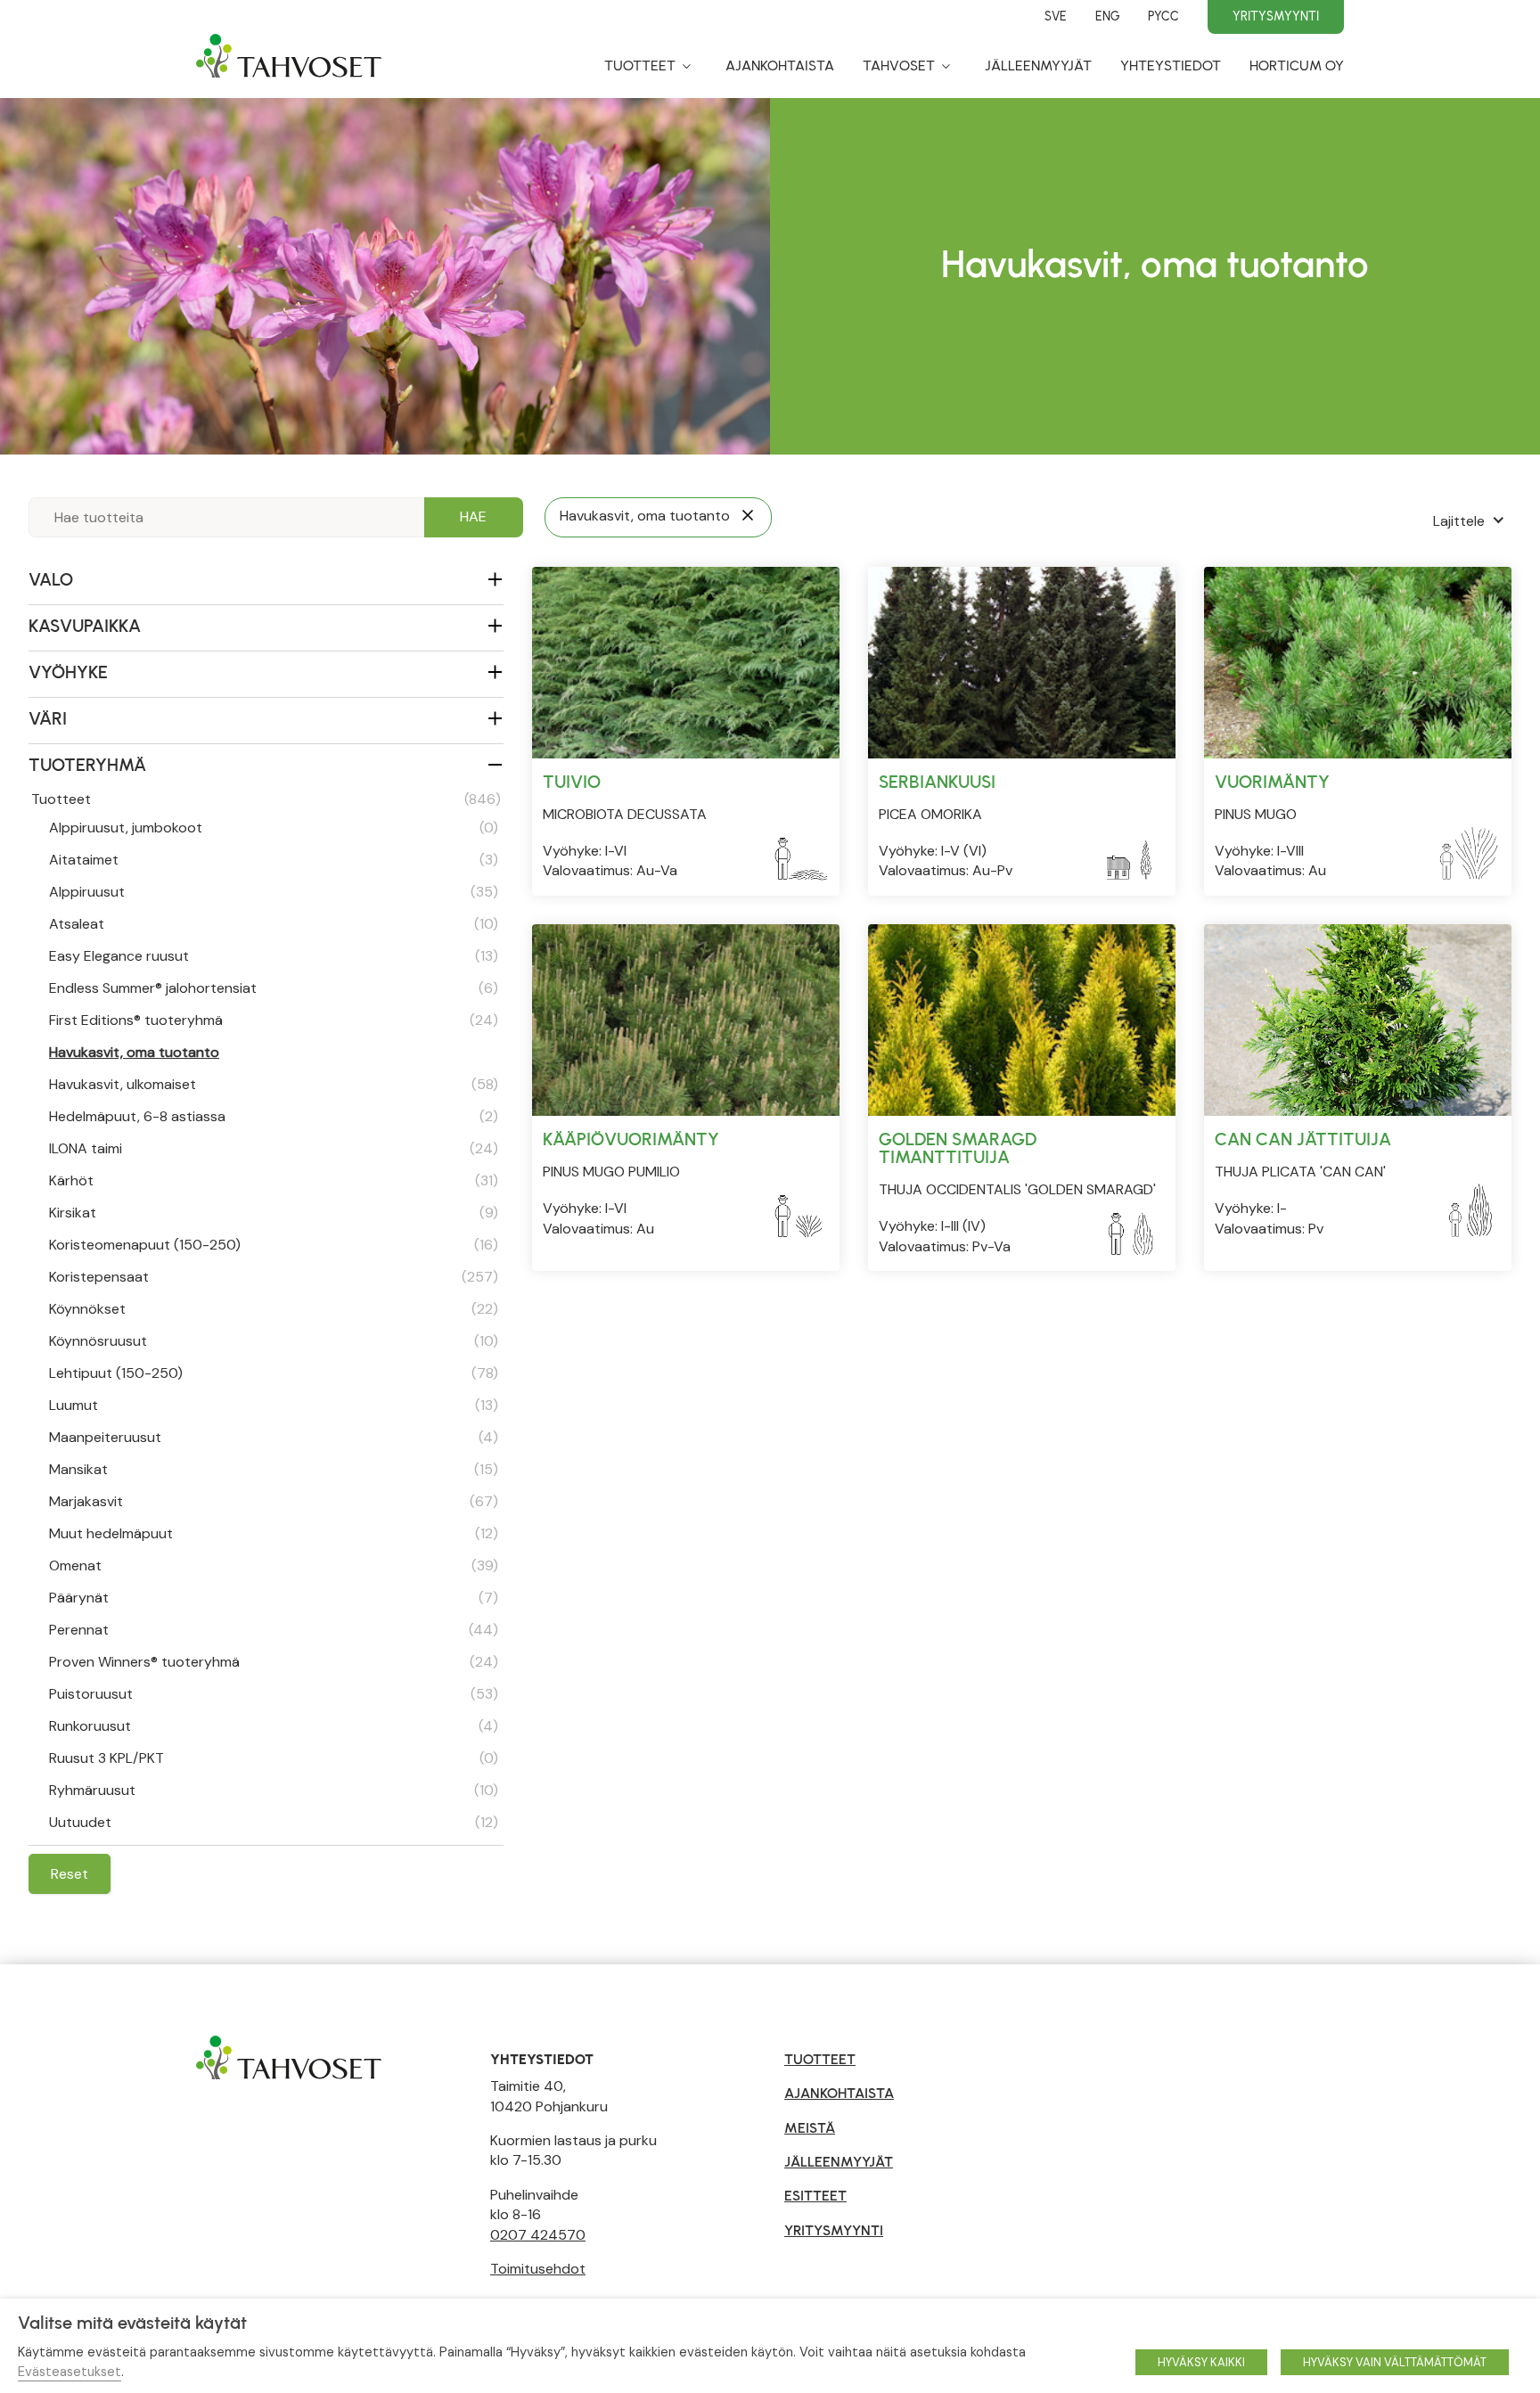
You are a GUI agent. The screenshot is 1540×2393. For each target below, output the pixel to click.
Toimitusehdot (538, 2269)
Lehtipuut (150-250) (274, 1373)
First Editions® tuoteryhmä (274, 1020)
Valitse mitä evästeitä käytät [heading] (132, 2323)
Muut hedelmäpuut (274, 1533)
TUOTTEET (820, 2059)
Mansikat (274, 1469)
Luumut (274, 1405)
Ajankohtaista (780, 66)
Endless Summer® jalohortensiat (274, 988)
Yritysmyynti (1276, 16)
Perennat (274, 1630)
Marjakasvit (274, 1501)
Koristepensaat (274, 1277)
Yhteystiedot (1171, 66)
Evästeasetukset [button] (70, 2372)
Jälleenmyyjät (1038, 66)
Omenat (274, 1565)
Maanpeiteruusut (274, 1437)
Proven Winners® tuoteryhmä (274, 1662)
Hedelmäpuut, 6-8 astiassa (274, 1116)
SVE (1056, 16)
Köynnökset (274, 1309)
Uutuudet (274, 1822)
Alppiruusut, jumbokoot (274, 828)
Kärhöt (274, 1180)
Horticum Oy (1297, 66)
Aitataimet (274, 860)
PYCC (1163, 16)
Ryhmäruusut (274, 1790)
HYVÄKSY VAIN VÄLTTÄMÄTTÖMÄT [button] (1395, 2362)
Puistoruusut (274, 1694)
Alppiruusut (274, 892)
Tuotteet (640, 66)
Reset (70, 1874)
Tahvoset (899, 66)
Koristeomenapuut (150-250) (274, 1245)
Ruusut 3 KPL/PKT (274, 1758)
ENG (1107, 16)
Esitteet (815, 2196)
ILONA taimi (274, 1148)
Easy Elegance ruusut (274, 956)
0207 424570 (538, 2235)
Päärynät (274, 1598)
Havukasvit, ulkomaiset (274, 1084)
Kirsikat (274, 1213)
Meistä (810, 2128)
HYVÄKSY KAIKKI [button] (1201, 2362)
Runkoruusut (274, 1726)
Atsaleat (274, 924)
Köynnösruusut (274, 1341)
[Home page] (289, 65)
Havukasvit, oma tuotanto (134, 1052)
